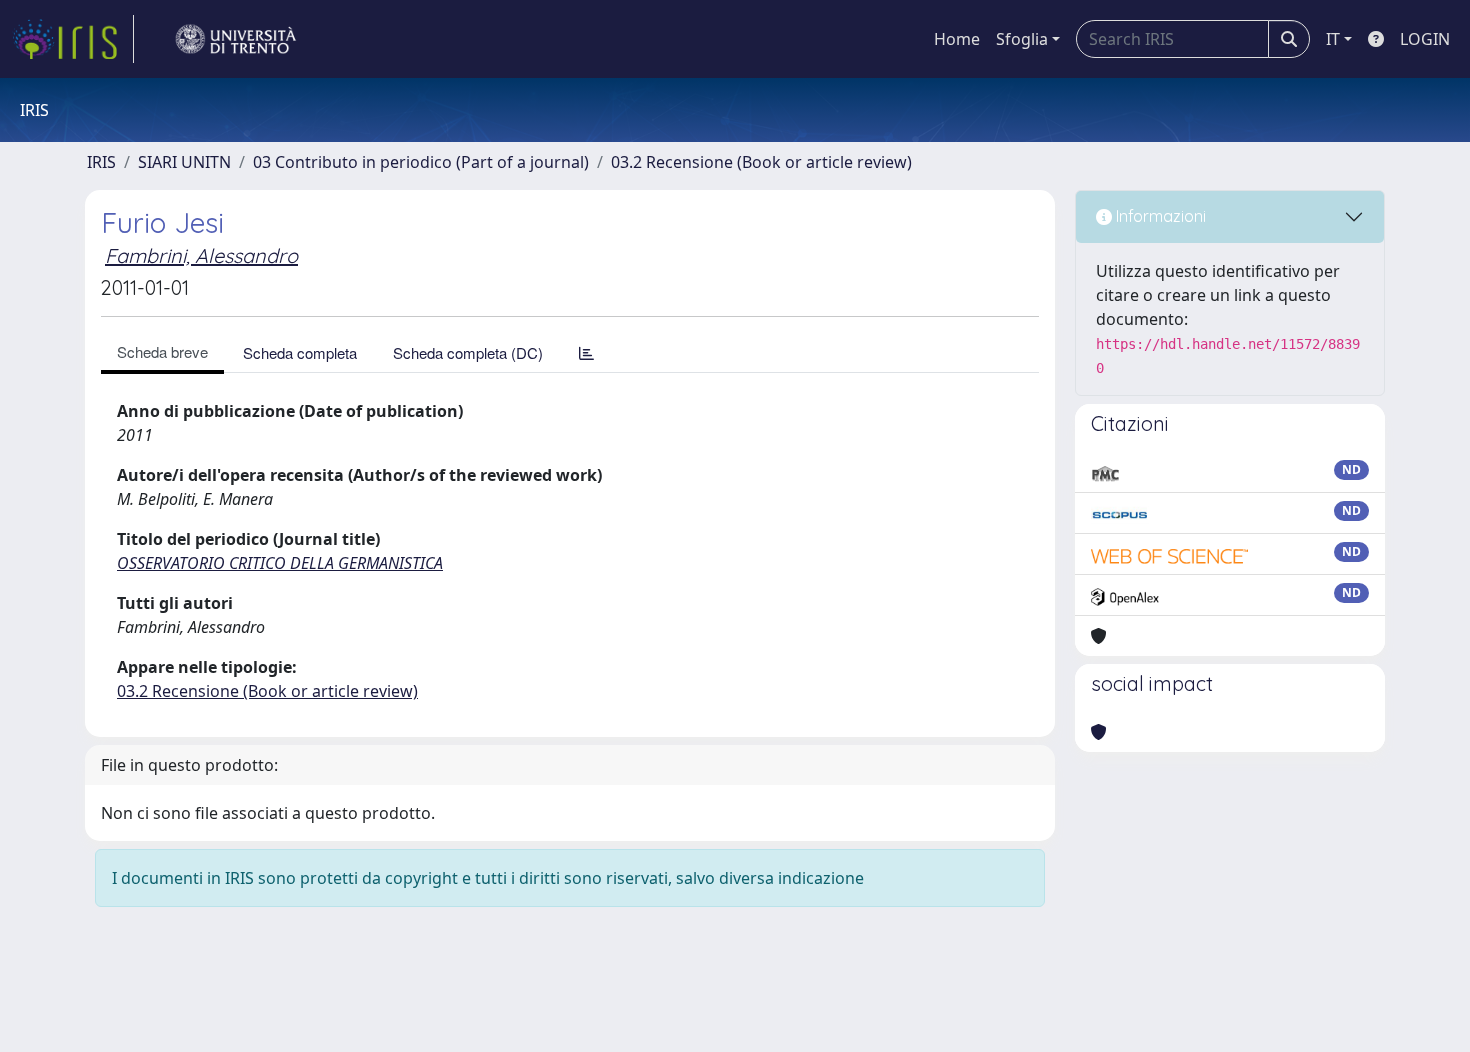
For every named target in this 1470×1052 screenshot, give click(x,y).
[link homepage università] (236, 39)
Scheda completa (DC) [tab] (468, 352)
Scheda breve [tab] (162, 351)
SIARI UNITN (184, 162)
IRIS (101, 162)
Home (957, 39)
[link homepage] (73, 39)
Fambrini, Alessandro (201, 255)
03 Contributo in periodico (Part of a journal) (421, 162)
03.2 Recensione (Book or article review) (761, 162)
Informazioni (1159, 216)
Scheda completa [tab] (300, 352)
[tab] (586, 352)
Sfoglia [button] (1022, 39)
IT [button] (1333, 39)
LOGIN (1425, 39)
